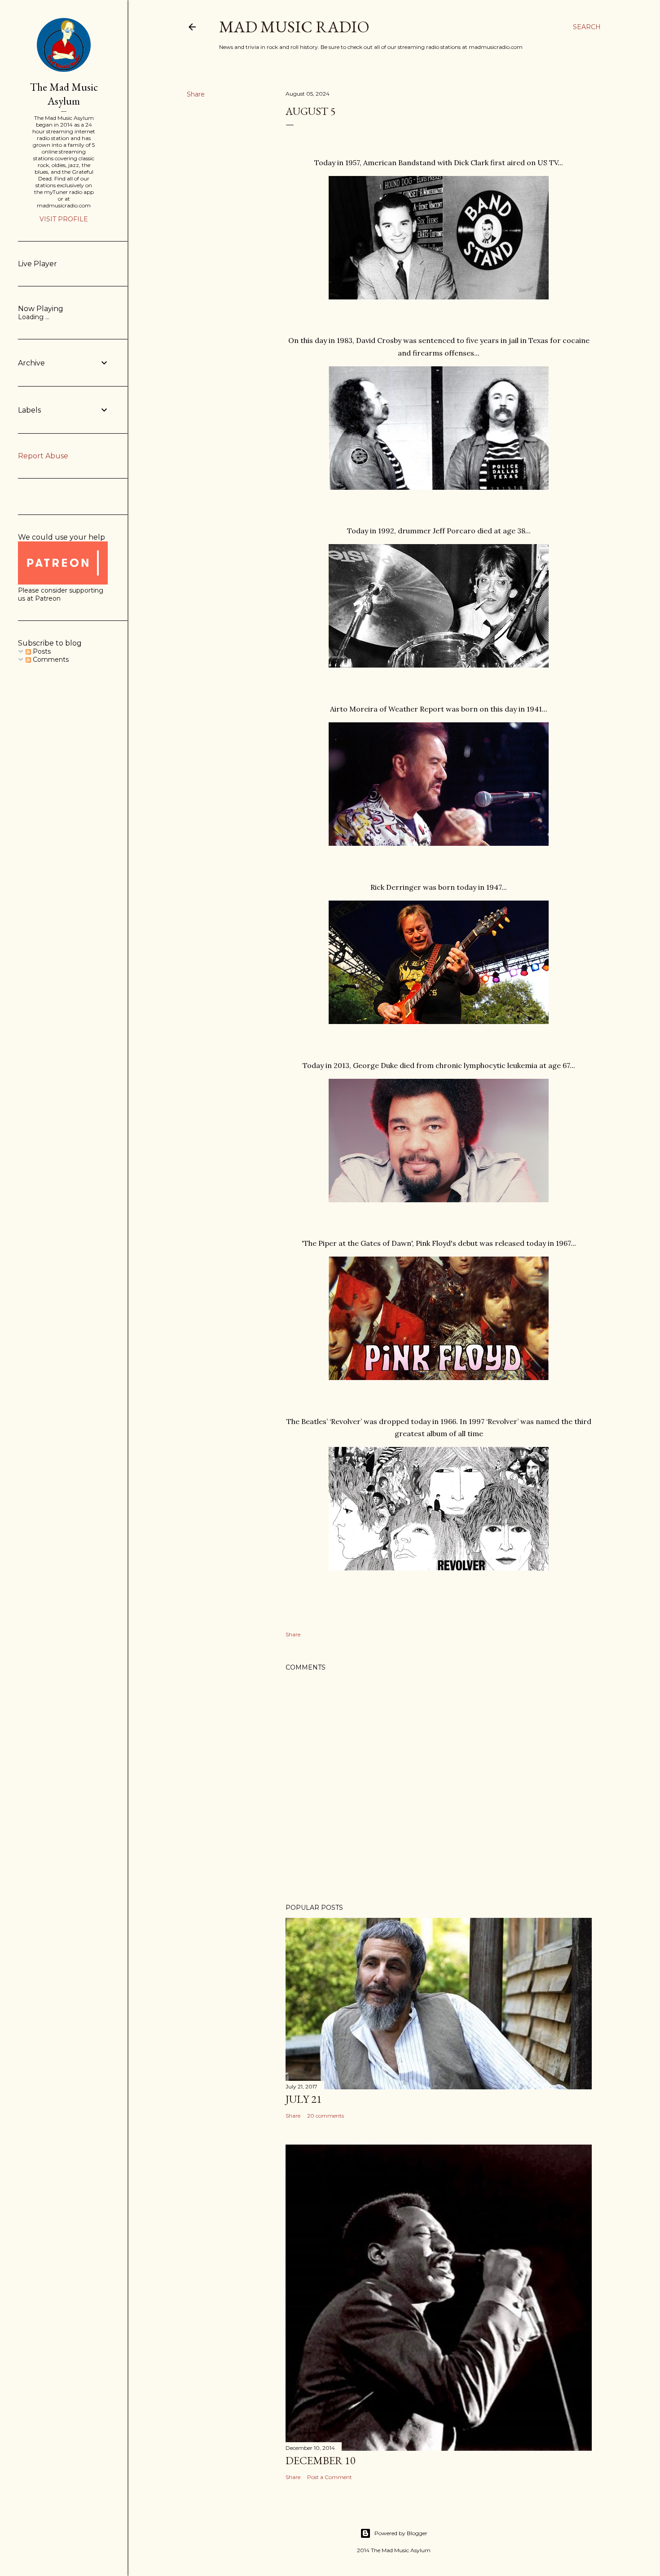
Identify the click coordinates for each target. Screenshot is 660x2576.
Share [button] (196, 94)
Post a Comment (330, 2477)
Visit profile (64, 219)
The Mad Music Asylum (64, 94)
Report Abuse (43, 456)
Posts (41, 651)
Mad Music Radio (294, 27)
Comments (50, 659)
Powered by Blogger (401, 2533)
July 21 (304, 2099)
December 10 (321, 2460)
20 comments (326, 2116)
